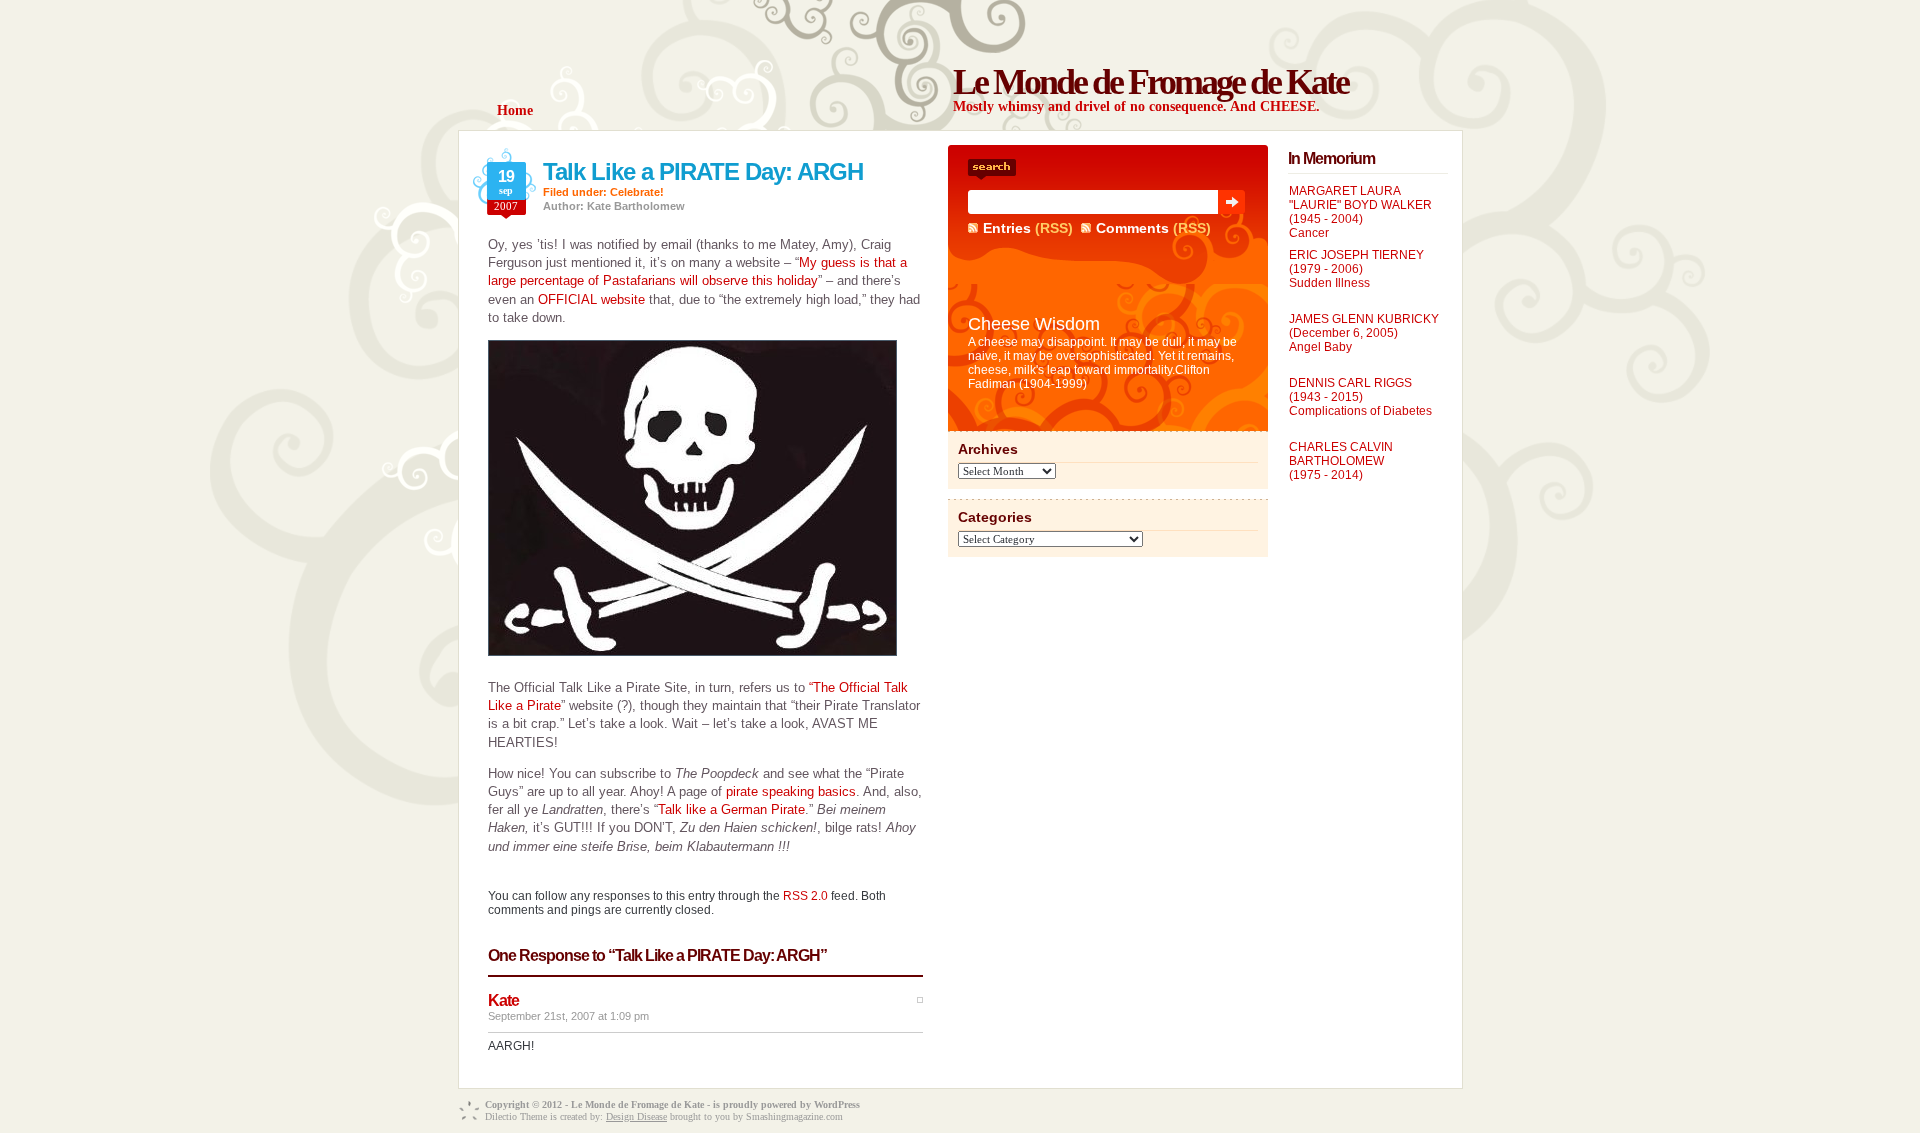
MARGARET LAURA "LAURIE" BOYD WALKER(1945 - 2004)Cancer (1360, 212)
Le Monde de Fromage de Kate (1150, 82)
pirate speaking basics (791, 791)
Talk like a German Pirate (731, 809)
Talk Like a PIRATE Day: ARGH (703, 171)
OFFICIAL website (591, 299)
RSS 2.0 (805, 896)
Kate (503, 1000)
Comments (1132, 228)
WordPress (837, 1104)
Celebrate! (637, 192)
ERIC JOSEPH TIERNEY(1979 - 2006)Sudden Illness (1356, 269)
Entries (1007, 228)
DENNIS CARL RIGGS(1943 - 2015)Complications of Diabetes (1360, 397)
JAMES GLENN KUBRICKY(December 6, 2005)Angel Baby (1364, 333)
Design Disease (636, 1116)
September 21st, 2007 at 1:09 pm (568, 1016)
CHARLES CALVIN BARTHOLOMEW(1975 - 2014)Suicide (1341, 468)
